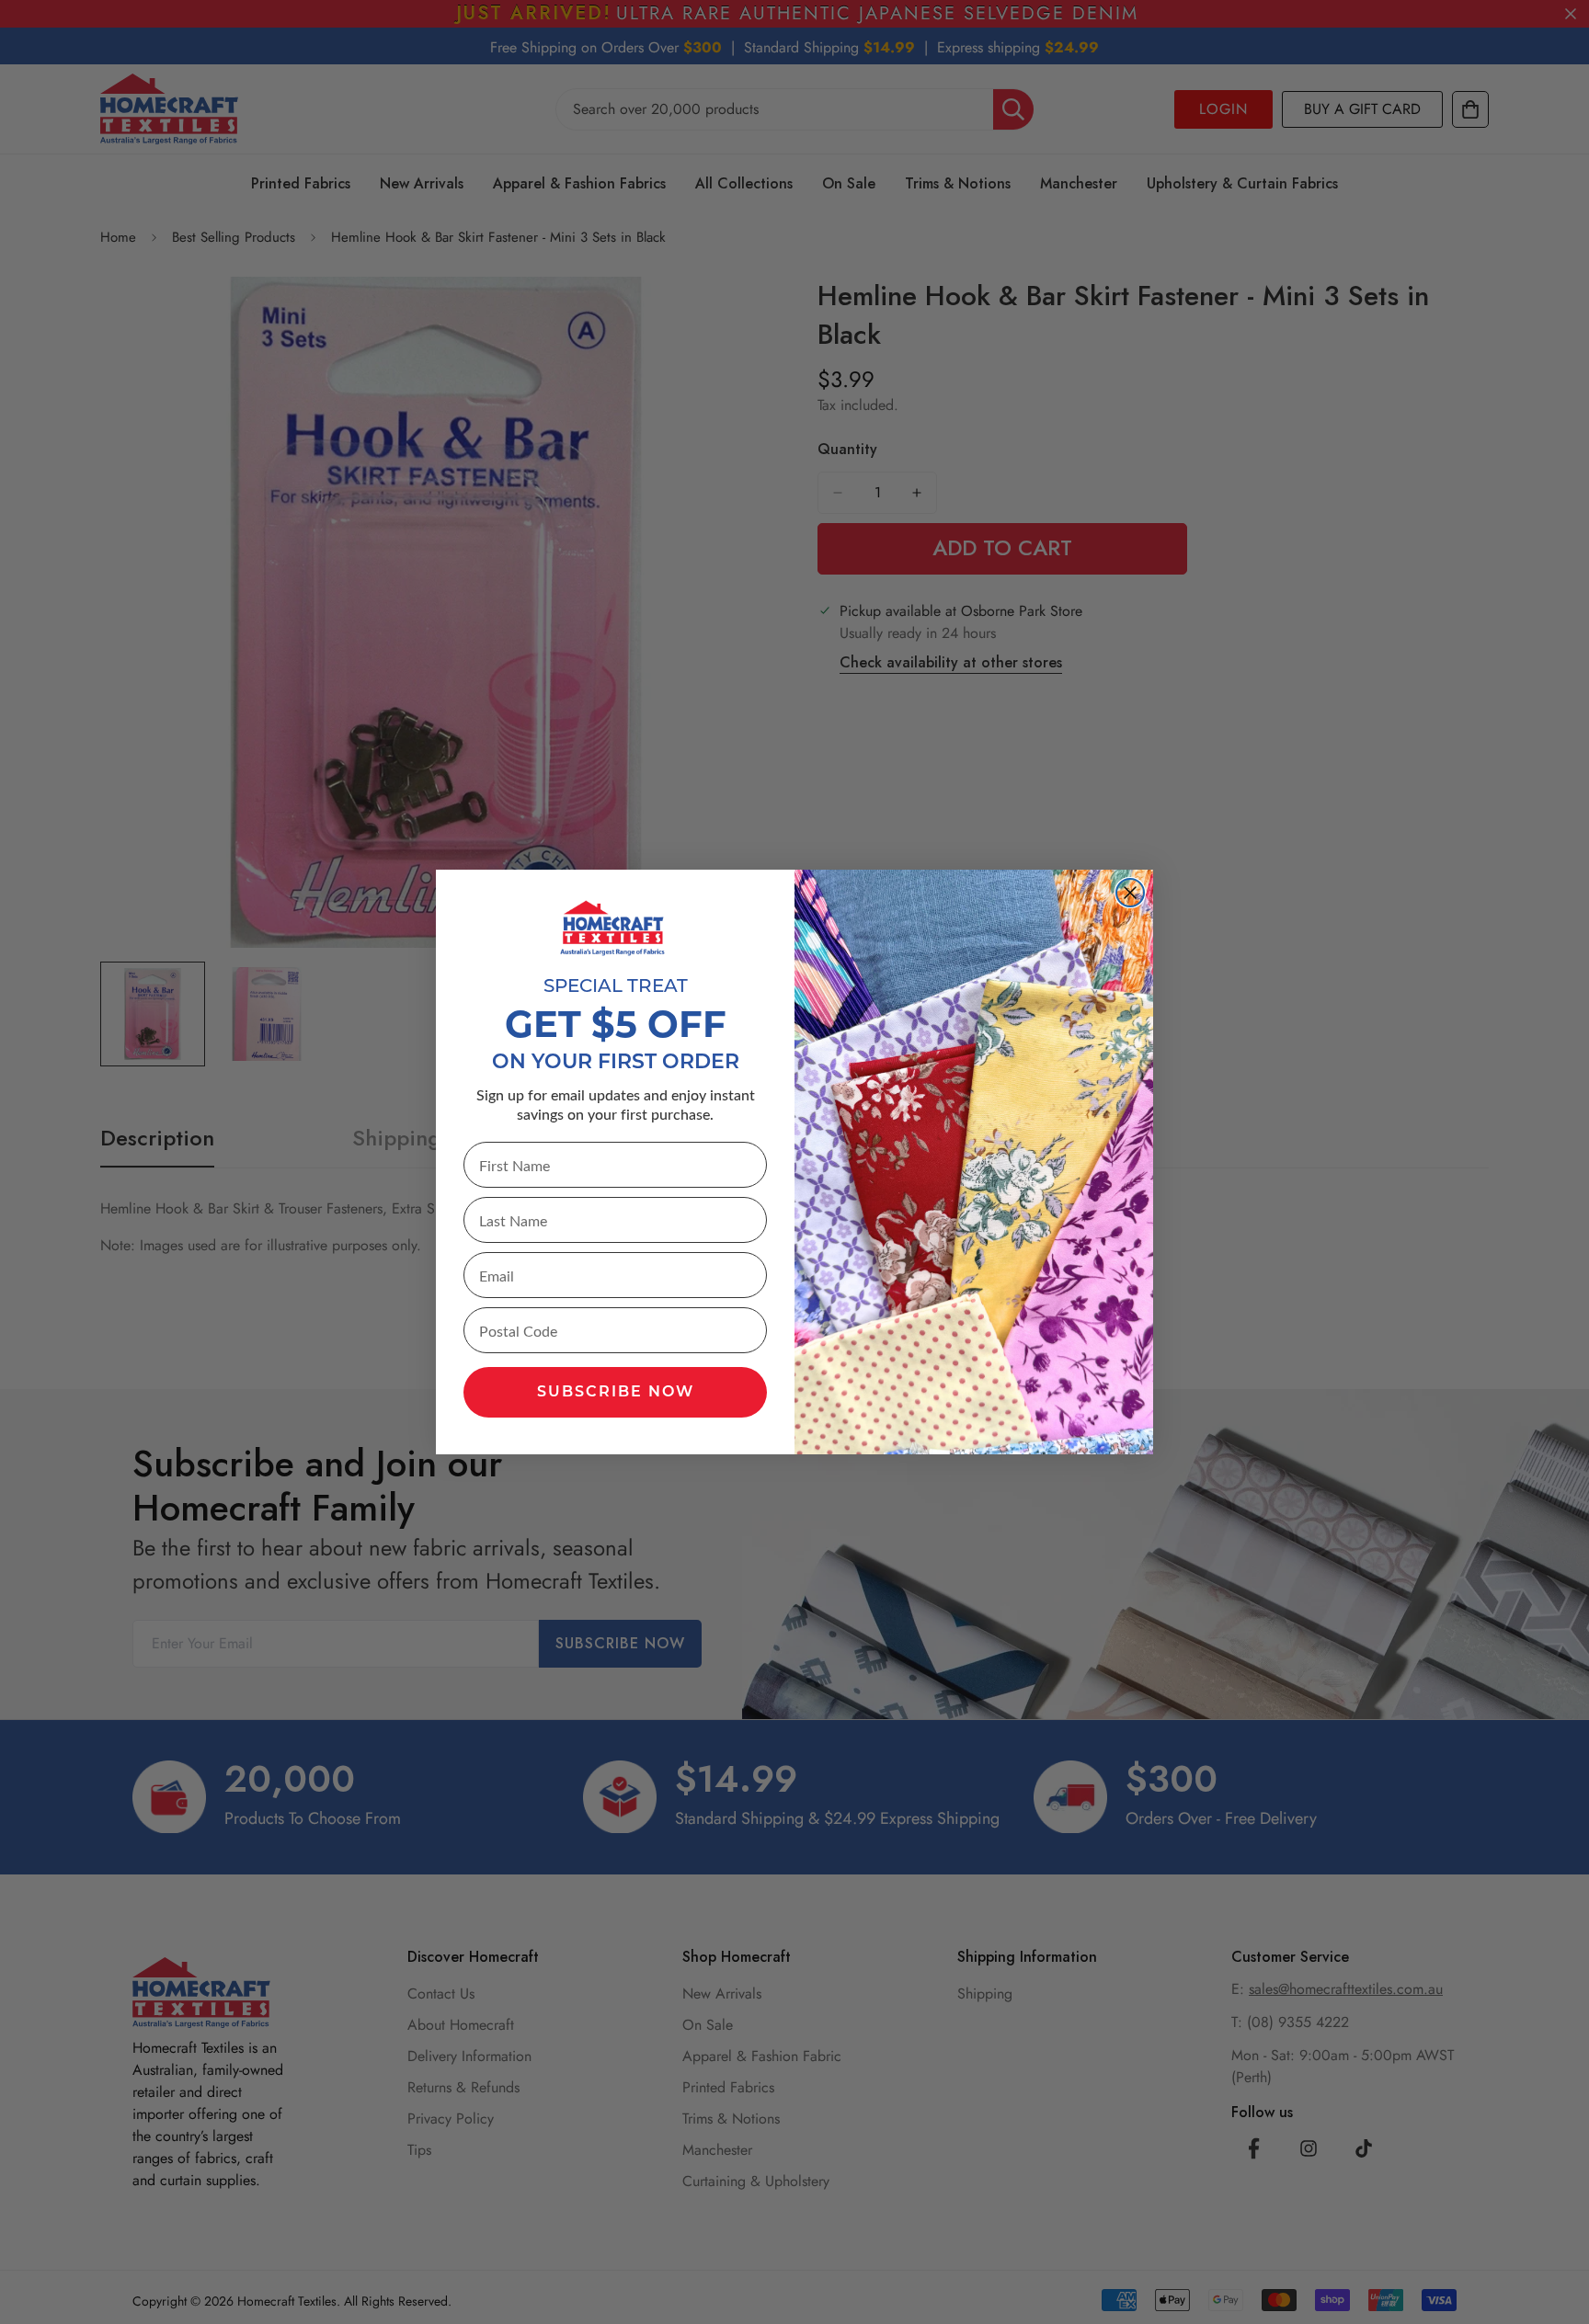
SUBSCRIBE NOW (616, 1393)
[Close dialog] (1130, 893)
